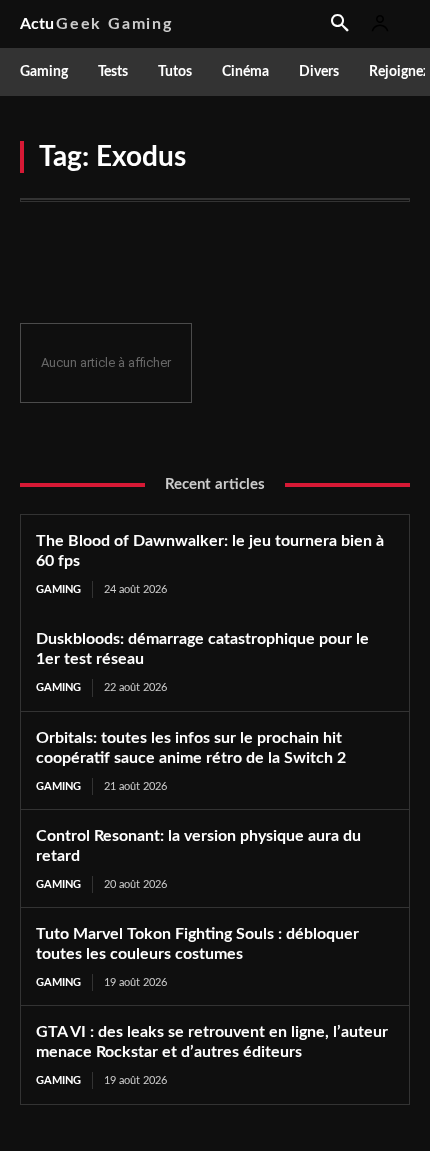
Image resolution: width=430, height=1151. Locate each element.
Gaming (58, 589)
